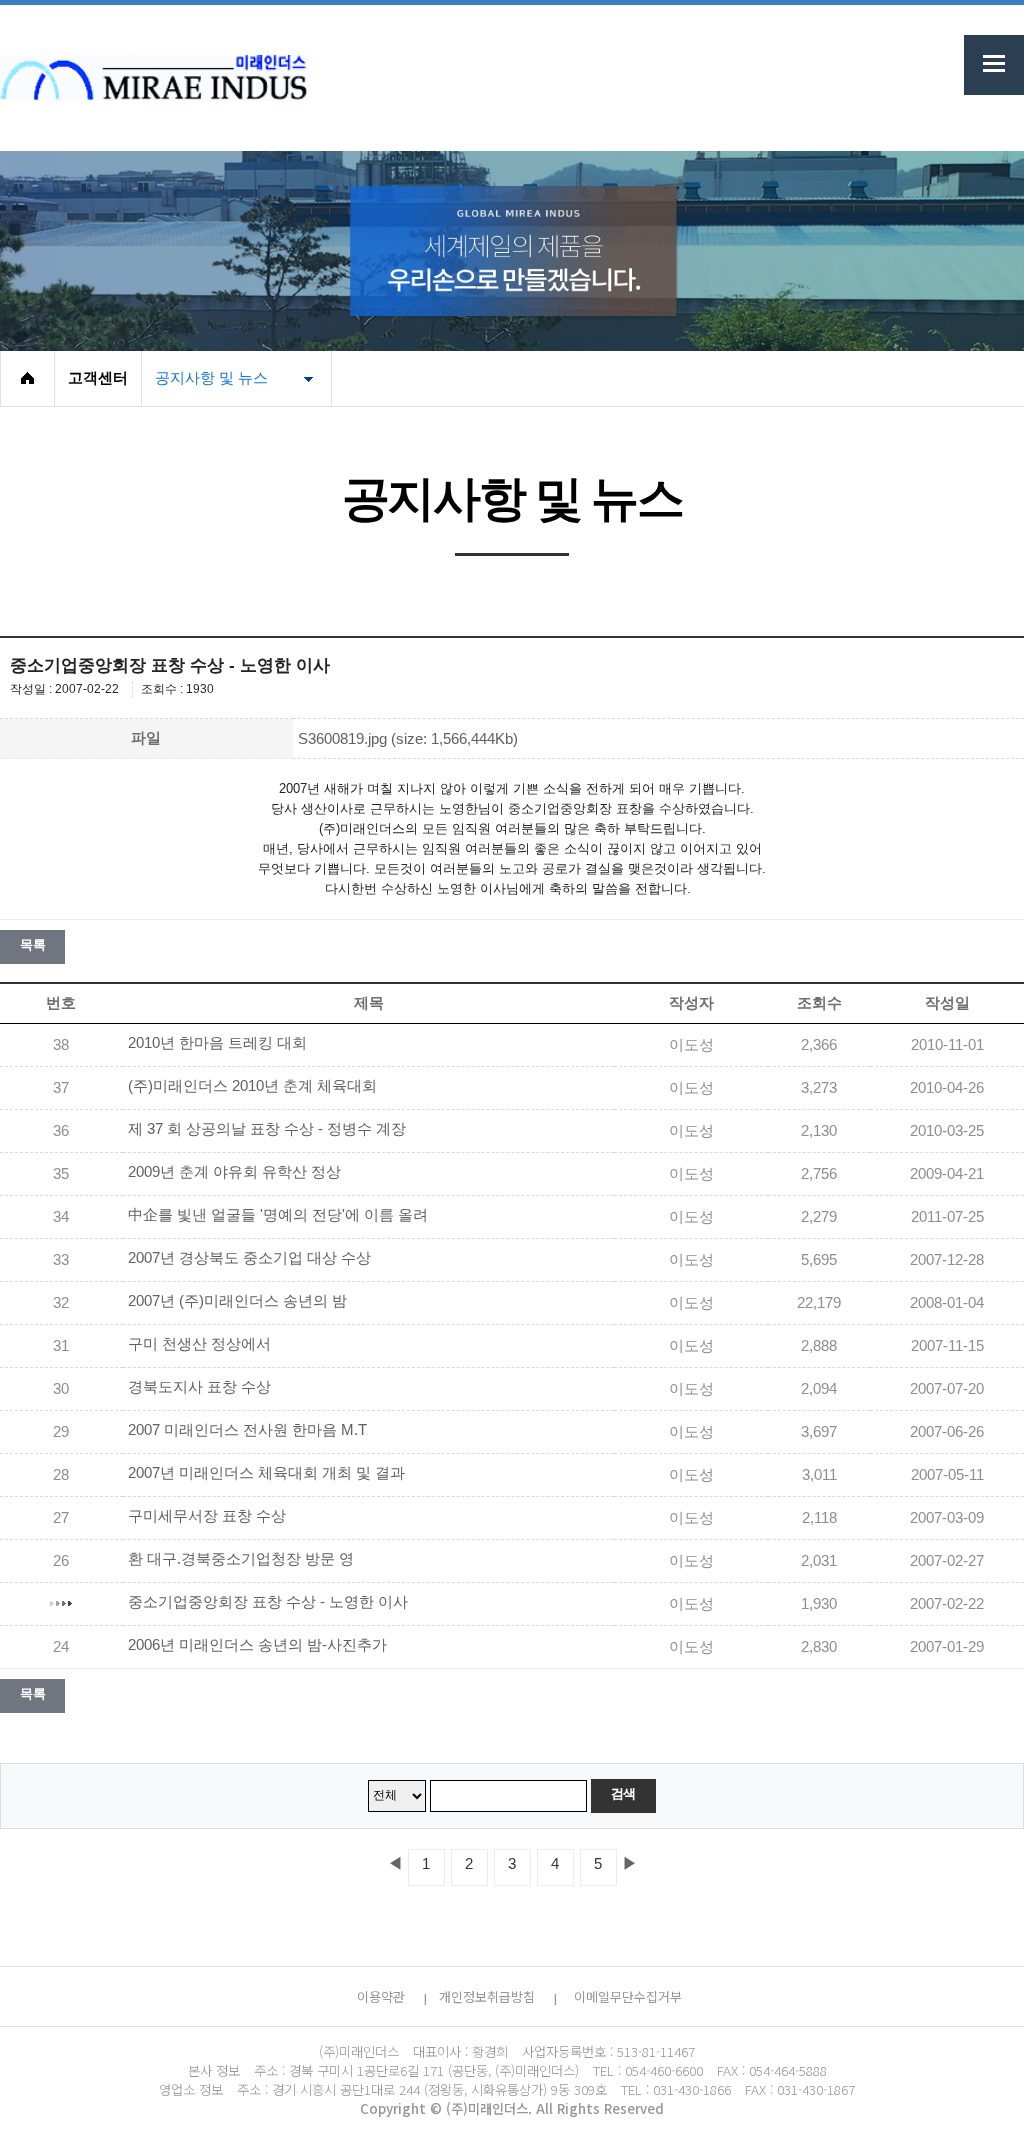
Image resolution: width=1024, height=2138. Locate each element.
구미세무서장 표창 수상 (207, 1516)
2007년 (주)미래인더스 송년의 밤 (237, 1301)
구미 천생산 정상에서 (199, 1344)
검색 (623, 1793)
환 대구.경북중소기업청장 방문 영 (241, 1559)
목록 (32, 944)
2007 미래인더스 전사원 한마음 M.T (247, 1430)
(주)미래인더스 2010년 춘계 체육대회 (252, 1086)
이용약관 (381, 1996)
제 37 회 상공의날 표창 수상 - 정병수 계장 (267, 1129)
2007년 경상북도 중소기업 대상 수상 (249, 1258)
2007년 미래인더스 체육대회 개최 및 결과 (266, 1473)
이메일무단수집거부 (628, 1996)
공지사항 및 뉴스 (211, 378)
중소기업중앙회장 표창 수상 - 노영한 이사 (268, 1602)
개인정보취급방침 (487, 1996)
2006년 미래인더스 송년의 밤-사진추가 (257, 1645)
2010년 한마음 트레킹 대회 (217, 1043)
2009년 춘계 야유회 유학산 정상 (234, 1172)
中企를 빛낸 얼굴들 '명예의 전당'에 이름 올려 (278, 1215)
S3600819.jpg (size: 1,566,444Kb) (408, 739)
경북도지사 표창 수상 (199, 1387)
